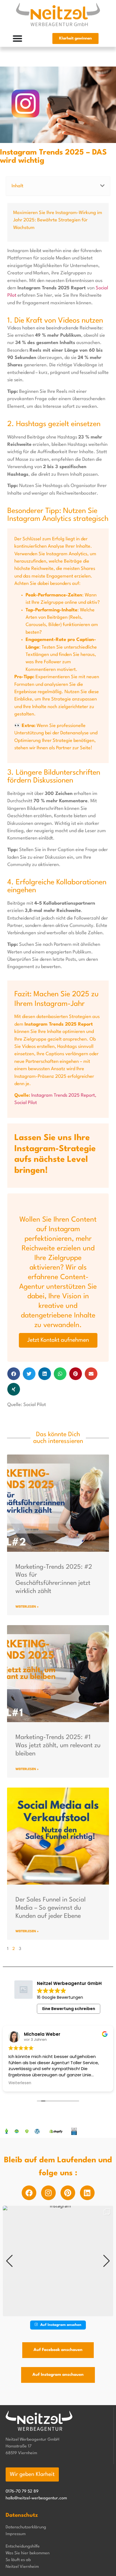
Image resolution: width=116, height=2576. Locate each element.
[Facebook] (29, 2193)
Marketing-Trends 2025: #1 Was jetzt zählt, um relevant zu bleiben (58, 1746)
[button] (102, 186)
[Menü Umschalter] (17, 38)
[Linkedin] (87, 2193)
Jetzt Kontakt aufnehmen (58, 1340)
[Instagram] (48, 2193)
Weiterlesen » (27, 1607)
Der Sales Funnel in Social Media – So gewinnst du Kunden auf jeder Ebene (51, 1908)
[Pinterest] (68, 2193)
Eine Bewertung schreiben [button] (69, 2009)
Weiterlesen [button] (20, 2083)
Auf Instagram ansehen (61, 2325)
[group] (58, 2261)
